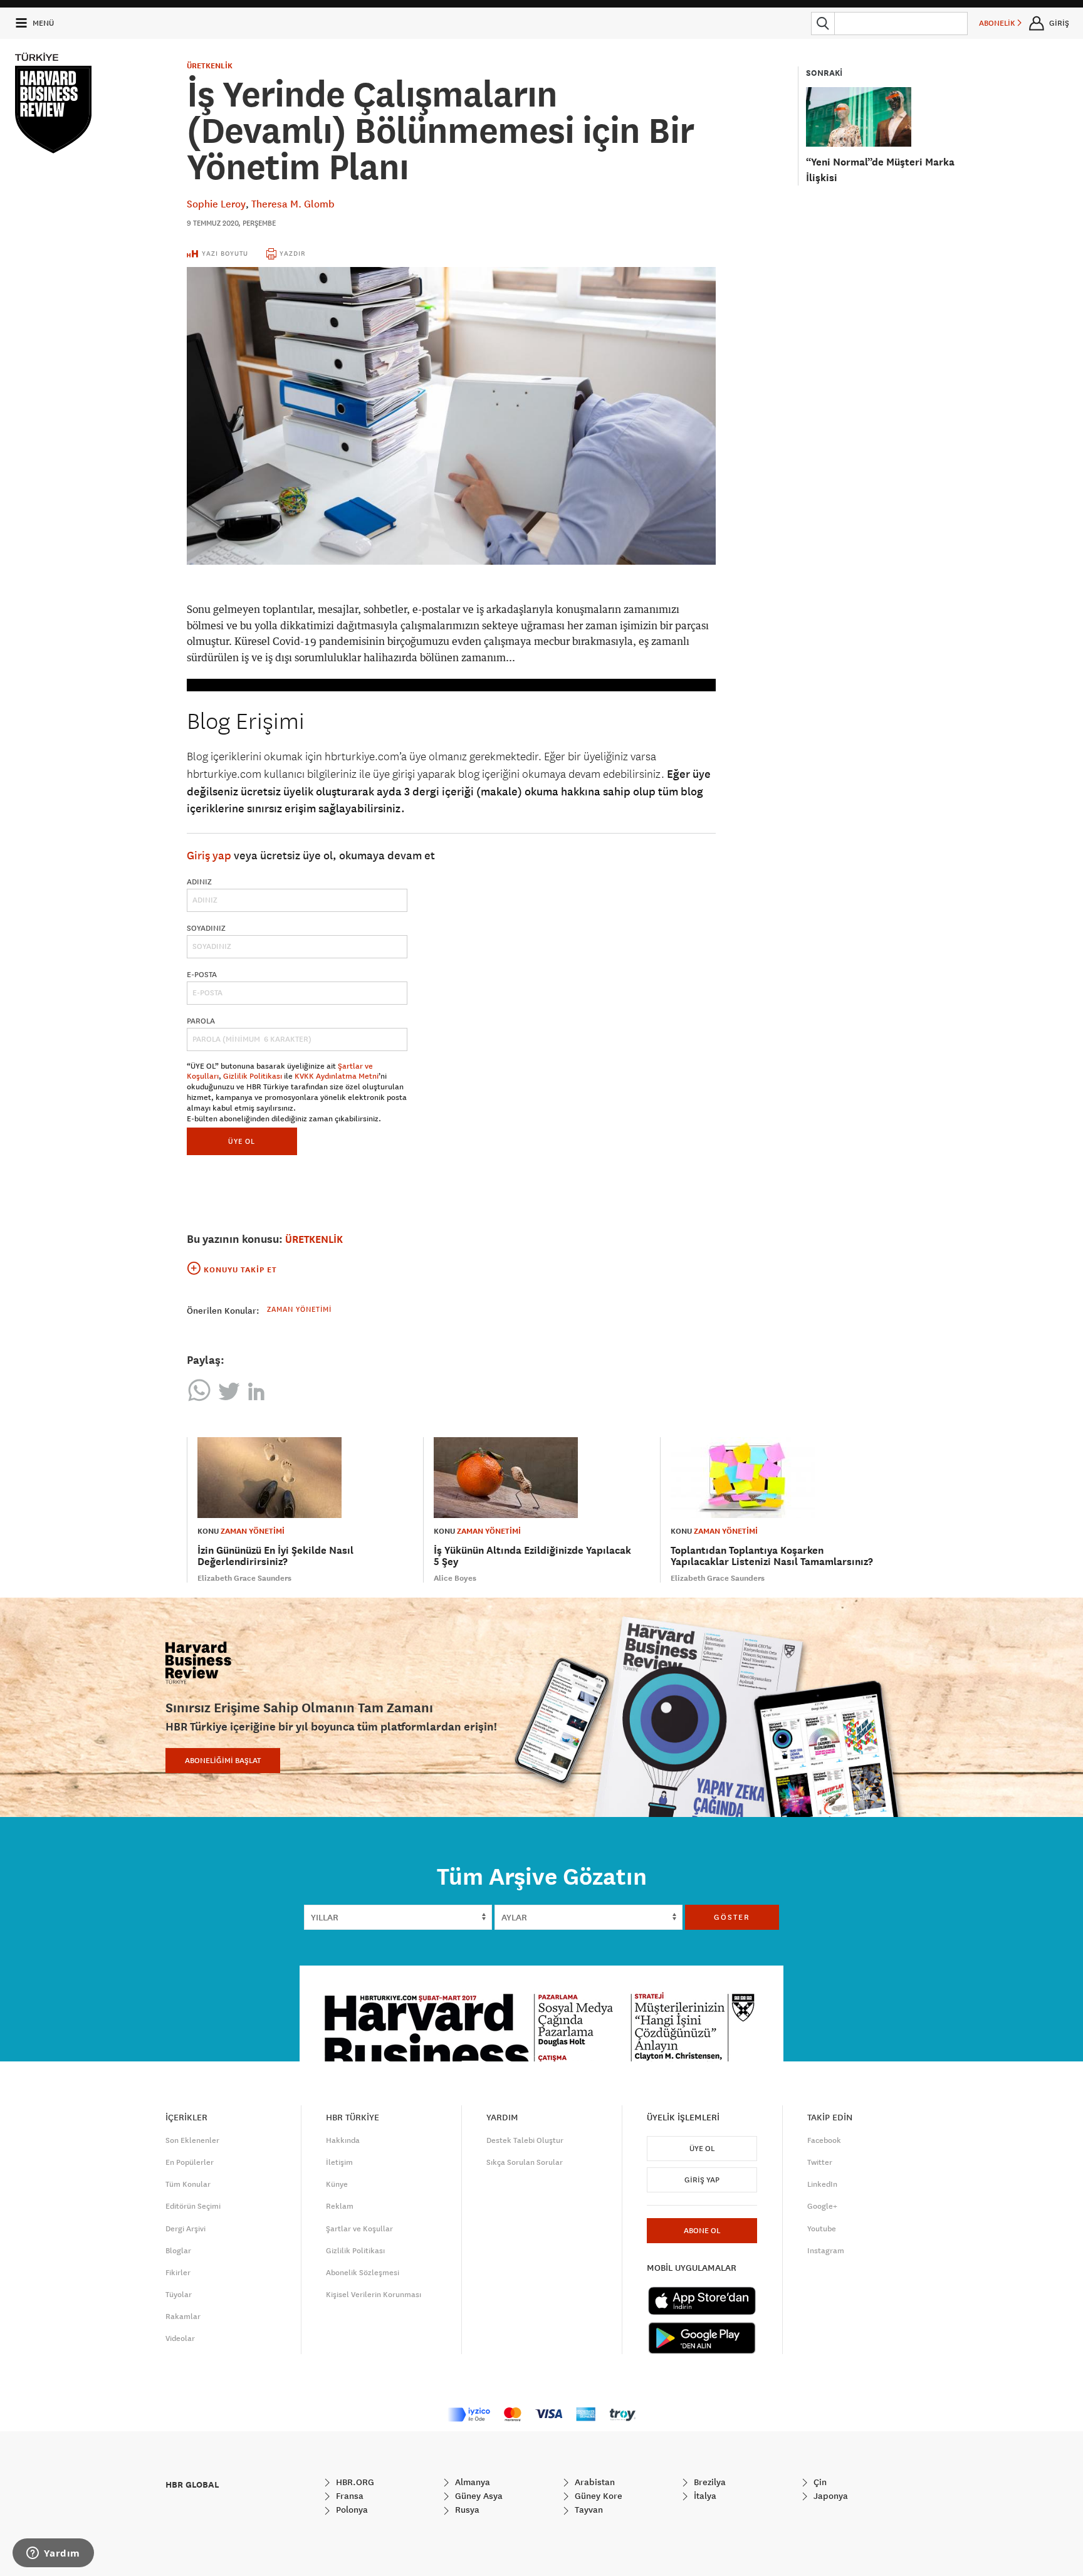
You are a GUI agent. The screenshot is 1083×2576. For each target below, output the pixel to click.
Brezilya (709, 2482)
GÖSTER (732, 1917)
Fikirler (178, 2273)
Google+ (822, 2206)
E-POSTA (202, 975)
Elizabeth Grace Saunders (244, 1578)
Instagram (826, 2251)
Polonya (351, 2510)
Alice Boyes (455, 1578)
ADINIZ (199, 882)
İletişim (339, 2162)
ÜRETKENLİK (210, 66)
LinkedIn (822, 2184)
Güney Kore (597, 2496)
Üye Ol (702, 2149)
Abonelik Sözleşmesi (363, 2273)
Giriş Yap (702, 2180)
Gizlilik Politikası (253, 1076)
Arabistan (594, 2482)
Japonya (829, 2496)
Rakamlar (183, 2317)
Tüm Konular (188, 2184)
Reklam (340, 2206)
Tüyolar (179, 2295)
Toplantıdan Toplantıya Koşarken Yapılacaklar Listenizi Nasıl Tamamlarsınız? (772, 1556)
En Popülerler (190, 2162)
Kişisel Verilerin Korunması (374, 2295)
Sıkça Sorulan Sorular (525, 2162)
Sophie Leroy (216, 204)
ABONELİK (998, 23)
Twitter (820, 2162)
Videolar (180, 2338)
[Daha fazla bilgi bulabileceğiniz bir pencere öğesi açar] (53, 2554)
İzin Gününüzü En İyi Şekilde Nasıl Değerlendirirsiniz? (275, 1556)
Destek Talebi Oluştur (525, 2140)
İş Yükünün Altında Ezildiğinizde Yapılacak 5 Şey (532, 1556)
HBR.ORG (354, 2482)
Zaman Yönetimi (299, 1309)
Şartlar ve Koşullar (359, 2229)
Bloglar (178, 2251)
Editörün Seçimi (193, 2206)
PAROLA (201, 1021)
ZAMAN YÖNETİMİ (253, 1531)
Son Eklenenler (192, 2140)
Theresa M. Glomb (293, 204)
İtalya (704, 2496)
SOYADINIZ (206, 928)
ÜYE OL (242, 1141)
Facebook (824, 2140)
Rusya (466, 2510)
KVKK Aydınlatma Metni (337, 1076)
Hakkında (343, 2140)
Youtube (822, 2229)
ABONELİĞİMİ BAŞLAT (223, 1761)
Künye (337, 2184)
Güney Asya (478, 2496)
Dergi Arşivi (186, 2229)
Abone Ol (702, 2231)
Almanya (471, 2482)
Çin (819, 2482)
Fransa (348, 2496)
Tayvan (588, 2510)
